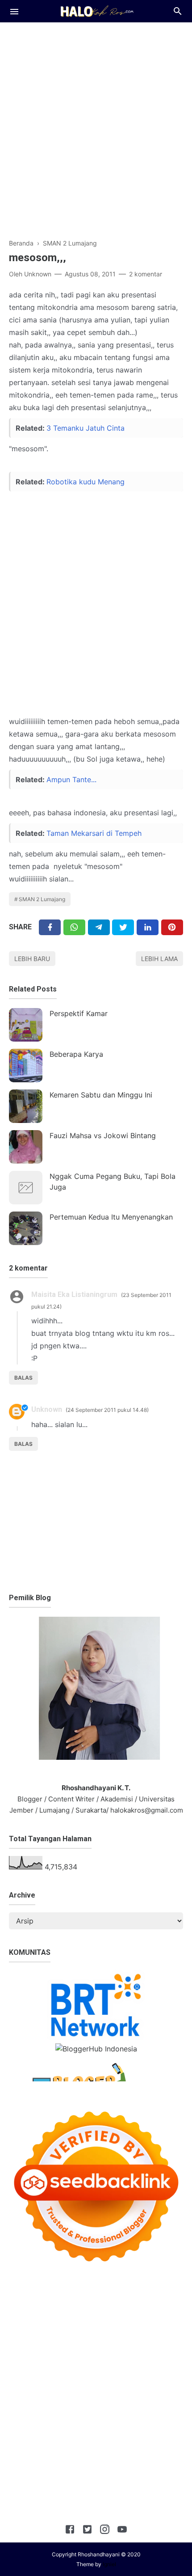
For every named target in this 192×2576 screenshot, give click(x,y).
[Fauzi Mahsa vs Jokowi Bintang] (26, 1147)
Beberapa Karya (76, 1054)
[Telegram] (99, 927)
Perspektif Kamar (79, 1013)
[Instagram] (105, 2531)
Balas (23, 1378)
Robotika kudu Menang (86, 482)
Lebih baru (32, 959)
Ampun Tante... (71, 780)
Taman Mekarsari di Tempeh (94, 833)
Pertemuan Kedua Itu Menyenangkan (111, 1217)
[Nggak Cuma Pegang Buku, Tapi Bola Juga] (26, 1188)
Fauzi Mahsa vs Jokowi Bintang (103, 1135)
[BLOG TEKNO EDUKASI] (96, 10)
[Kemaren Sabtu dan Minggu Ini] (26, 1106)
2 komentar (146, 274)
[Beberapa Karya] (26, 1066)
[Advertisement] (96, 126)
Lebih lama (159, 959)
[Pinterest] (172, 927)
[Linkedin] (148, 927)
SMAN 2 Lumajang (42, 899)
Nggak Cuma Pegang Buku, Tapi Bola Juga (113, 1182)
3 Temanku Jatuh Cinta (86, 428)
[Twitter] (74, 927)
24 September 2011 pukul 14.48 (107, 1410)
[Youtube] (122, 2531)
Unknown (47, 1409)
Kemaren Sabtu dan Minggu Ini (101, 1095)
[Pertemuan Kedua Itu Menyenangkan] (26, 1228)
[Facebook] (50, 927)
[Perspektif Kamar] (26, 1025)
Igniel (109, 2564)
